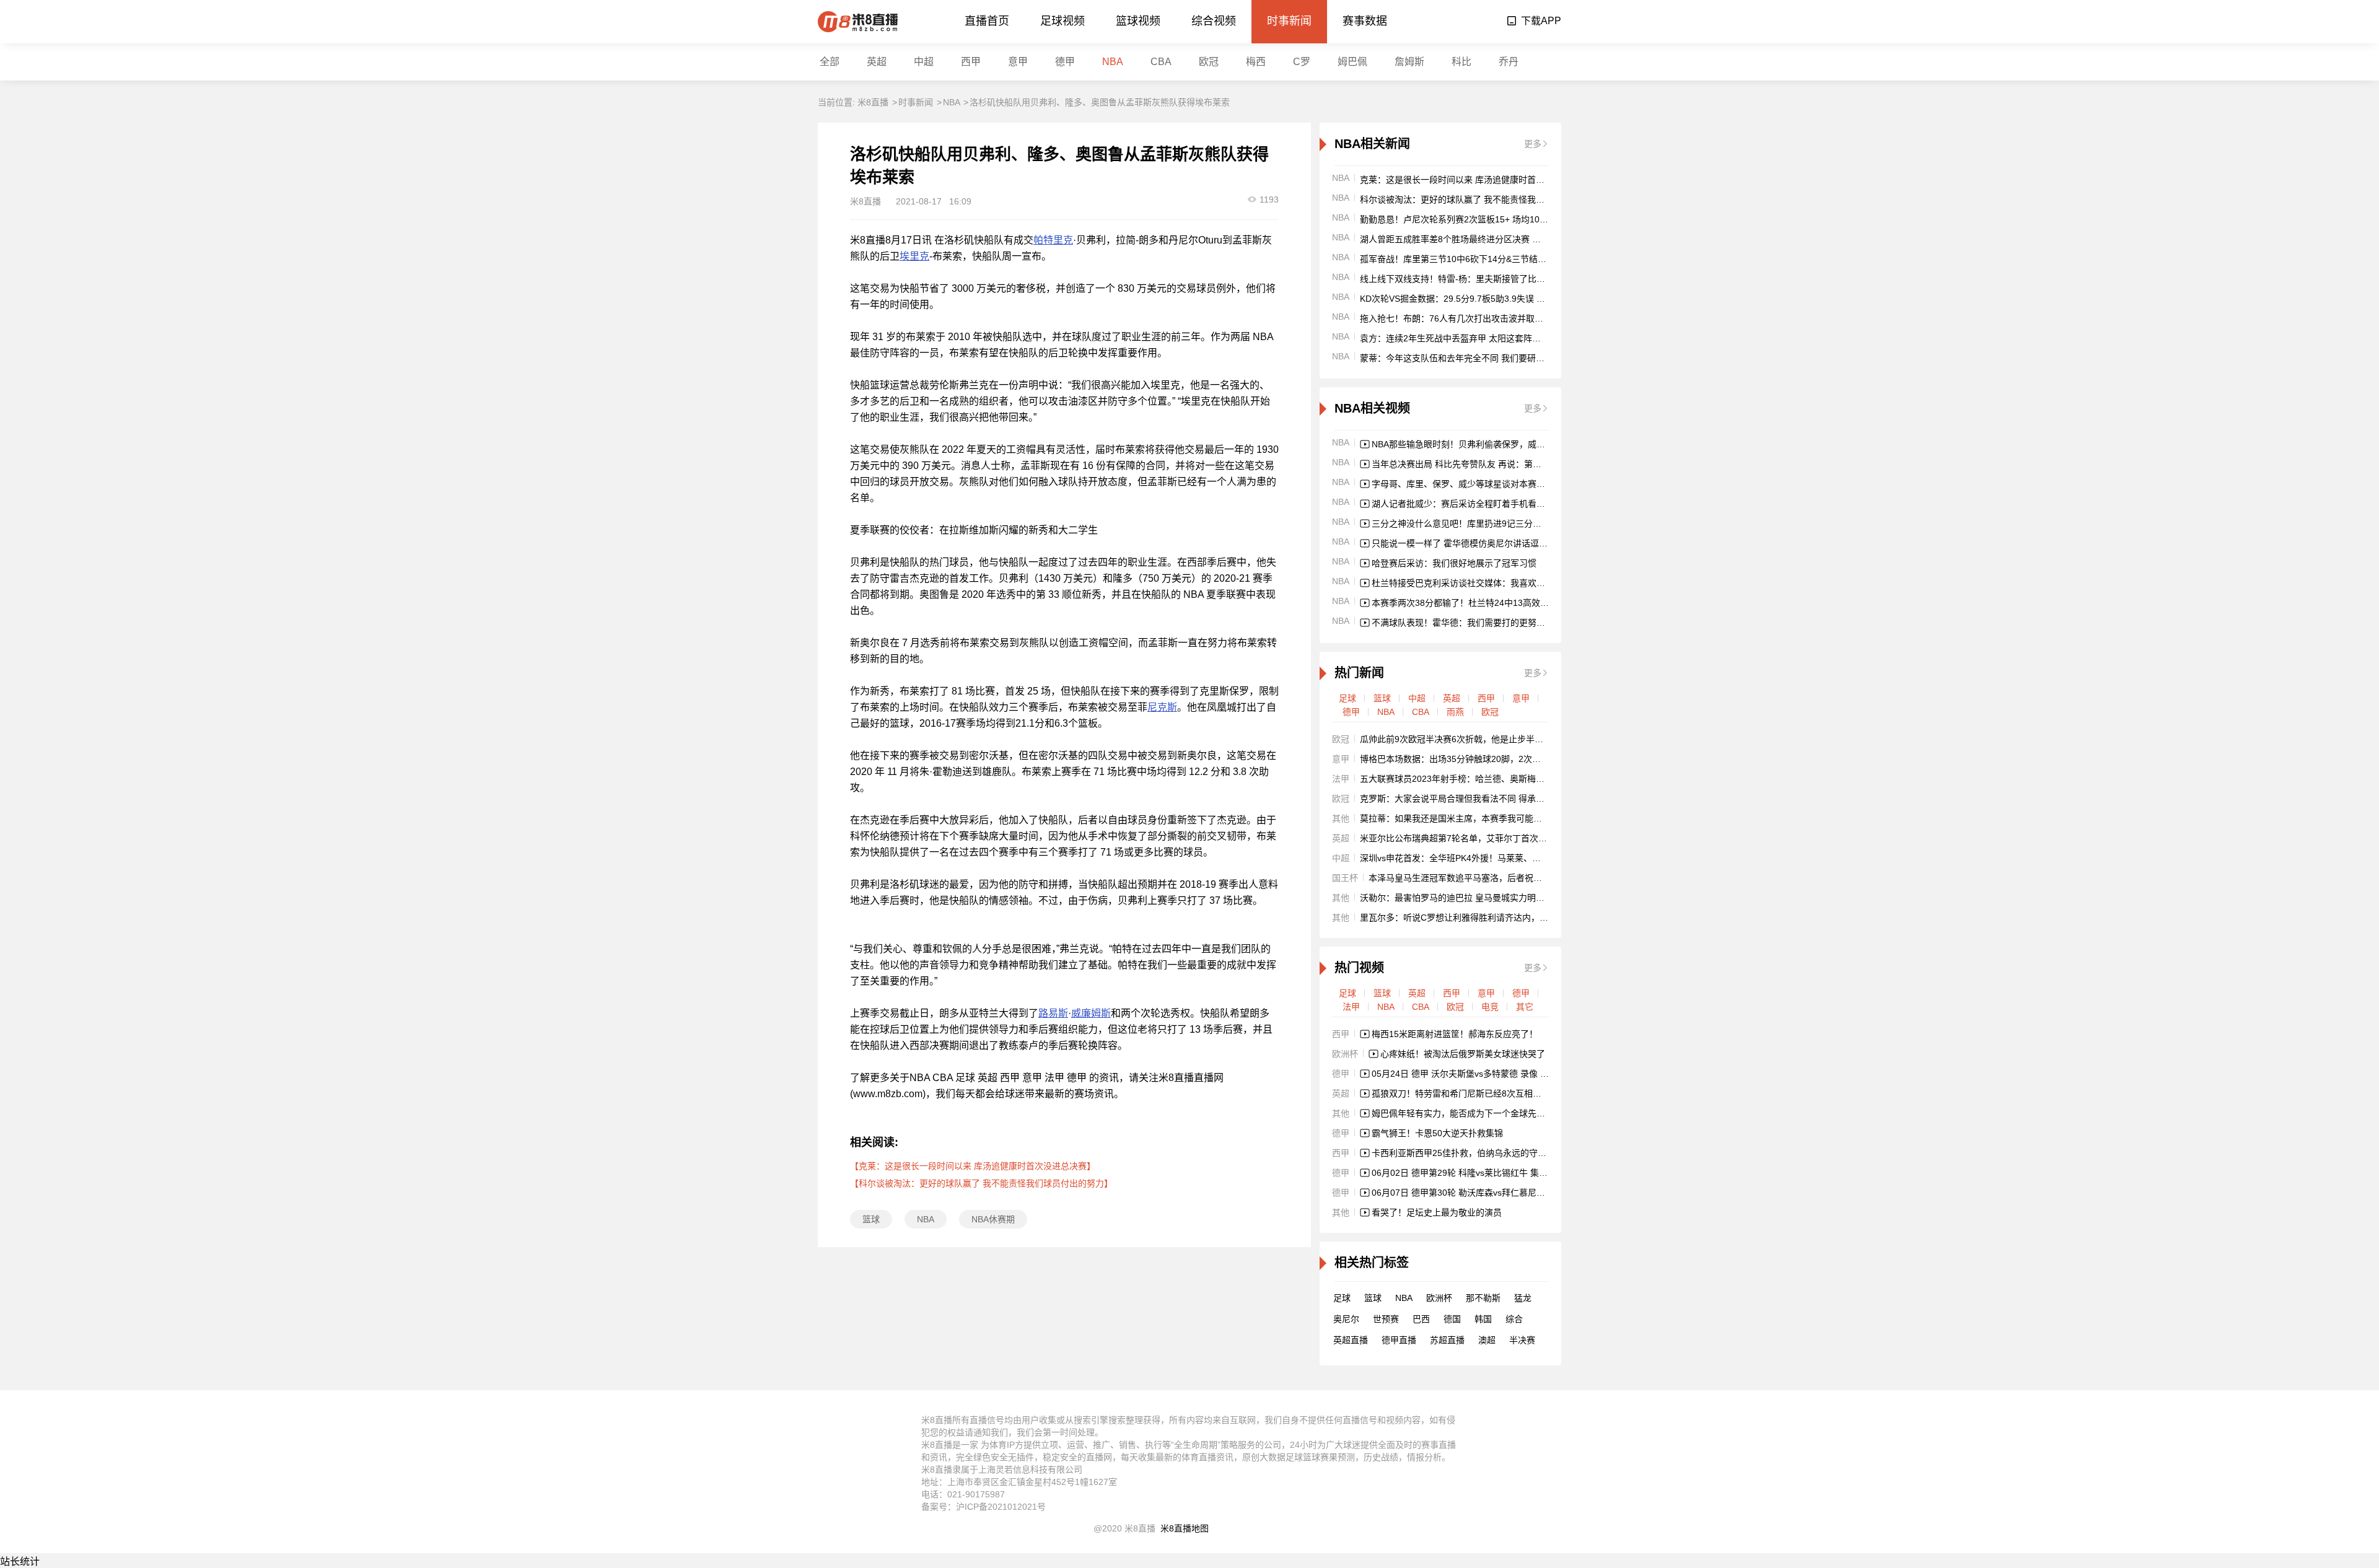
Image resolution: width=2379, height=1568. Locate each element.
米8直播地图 (1185, 1528)
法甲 (1351, 1007)
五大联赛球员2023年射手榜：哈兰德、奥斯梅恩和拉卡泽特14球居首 (1492, 779)
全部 (830, 62)
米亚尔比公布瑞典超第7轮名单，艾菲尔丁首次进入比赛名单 (1475, 838)
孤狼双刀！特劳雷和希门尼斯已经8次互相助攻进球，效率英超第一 (1500, 1093)
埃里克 (914, 256)
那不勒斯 (1483, 1298)
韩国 (1483, 1319)
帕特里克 (1053, 240)
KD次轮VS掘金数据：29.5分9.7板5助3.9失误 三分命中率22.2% (1482, 299)
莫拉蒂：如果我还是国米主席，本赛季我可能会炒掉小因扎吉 (1477, 818)
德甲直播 (1399, 1340)
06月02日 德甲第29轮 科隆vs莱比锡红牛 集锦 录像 (1470, 1173)
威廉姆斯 (1091, 1013)
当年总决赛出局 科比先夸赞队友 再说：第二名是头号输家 (1483, 464)
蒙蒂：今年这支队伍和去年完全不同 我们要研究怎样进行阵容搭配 (1487, 358)
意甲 (1018, 62)
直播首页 (987, 21)
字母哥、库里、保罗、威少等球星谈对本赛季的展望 (1471, 484)
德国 (1452, 1319)
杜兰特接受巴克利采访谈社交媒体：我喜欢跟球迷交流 (1476, 583)
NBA (1113, 62)
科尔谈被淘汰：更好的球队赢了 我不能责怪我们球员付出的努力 (1483, 199)
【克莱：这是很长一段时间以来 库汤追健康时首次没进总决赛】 (973, 1166)
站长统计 (20, 1561)
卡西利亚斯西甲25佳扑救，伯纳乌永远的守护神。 (1468, 1153)
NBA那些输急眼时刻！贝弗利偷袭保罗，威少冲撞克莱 (1476, 444)
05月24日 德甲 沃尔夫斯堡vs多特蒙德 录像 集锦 (1465, 1074)
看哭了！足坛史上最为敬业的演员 (1437, 1212)
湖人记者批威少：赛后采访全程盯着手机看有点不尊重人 (1480, 504)
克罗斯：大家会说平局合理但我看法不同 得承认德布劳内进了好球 (1487, 799)
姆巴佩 (1352, 62)
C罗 (1302, 62)
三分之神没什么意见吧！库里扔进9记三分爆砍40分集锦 (1479, 523)
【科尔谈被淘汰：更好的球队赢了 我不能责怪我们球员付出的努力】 (981, 1183)
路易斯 (1053, 1013)
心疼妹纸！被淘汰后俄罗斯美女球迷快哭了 (1463, 1054)
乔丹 (1509, 62)
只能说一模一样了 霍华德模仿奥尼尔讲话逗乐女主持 (1473, 543)
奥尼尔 (1346, 1319)
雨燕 (1455, 712)
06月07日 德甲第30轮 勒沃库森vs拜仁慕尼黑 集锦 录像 (1478, 1193)
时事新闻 (1289, 21)
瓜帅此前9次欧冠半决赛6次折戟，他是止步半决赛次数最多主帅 (1482, 739)
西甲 (971, 62)
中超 (924, 62)
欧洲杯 (1439, 1298)
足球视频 (1062, 21)
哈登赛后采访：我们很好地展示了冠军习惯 (1454, 563)
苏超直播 (1447, 1340)
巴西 (1421, 1319)
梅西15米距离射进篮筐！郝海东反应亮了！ (1455, 1034)
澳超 (1487, 1340)
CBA (1161, 62)
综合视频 (1214, 21)
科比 (1461, 62)
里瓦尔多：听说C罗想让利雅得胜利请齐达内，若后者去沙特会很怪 (1489, 918)
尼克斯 (1162, 707)
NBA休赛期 (993, 1219)
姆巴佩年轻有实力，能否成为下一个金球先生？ (1463, 1113)
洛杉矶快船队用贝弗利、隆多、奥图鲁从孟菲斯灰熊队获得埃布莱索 (1100, 102)
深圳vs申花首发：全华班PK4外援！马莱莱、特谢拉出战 (1468, 858)
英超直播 (1351, 1340)
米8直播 (873, 102)
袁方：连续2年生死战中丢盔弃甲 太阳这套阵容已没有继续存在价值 (1489, 338)
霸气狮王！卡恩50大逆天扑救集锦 (1437, 1133)
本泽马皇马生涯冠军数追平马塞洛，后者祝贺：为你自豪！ (1481, 878)
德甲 (1065, 62)
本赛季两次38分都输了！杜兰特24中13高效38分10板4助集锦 (1490, 603)
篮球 (871, 1219)
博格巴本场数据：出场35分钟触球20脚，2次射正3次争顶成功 (1479, 759)
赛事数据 (1365, 21)
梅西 (1256, 62)
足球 (1347, 698)
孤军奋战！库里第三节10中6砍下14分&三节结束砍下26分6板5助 (1485, 259)
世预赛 (1386, 1319)
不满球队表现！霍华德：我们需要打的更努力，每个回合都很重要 (1497, 623)
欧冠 (1209, 62)
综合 (1514, 1319)
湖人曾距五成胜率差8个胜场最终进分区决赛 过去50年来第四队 (1481, 239)
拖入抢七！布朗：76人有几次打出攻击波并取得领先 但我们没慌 (1483, 318)
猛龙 (1523, 1298)
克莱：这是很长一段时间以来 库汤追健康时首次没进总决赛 (1474, 180)
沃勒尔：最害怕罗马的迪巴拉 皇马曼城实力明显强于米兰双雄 (1478, 898)
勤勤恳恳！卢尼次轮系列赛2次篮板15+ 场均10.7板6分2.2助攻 (1479, 219)
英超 (877, 62)
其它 (1525, 1007)
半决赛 (1522, 1340)
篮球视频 (1138, 21)
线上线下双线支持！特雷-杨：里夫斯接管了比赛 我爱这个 (1471, 279)
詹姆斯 (1409, 62)
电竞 (1490, 1007)
